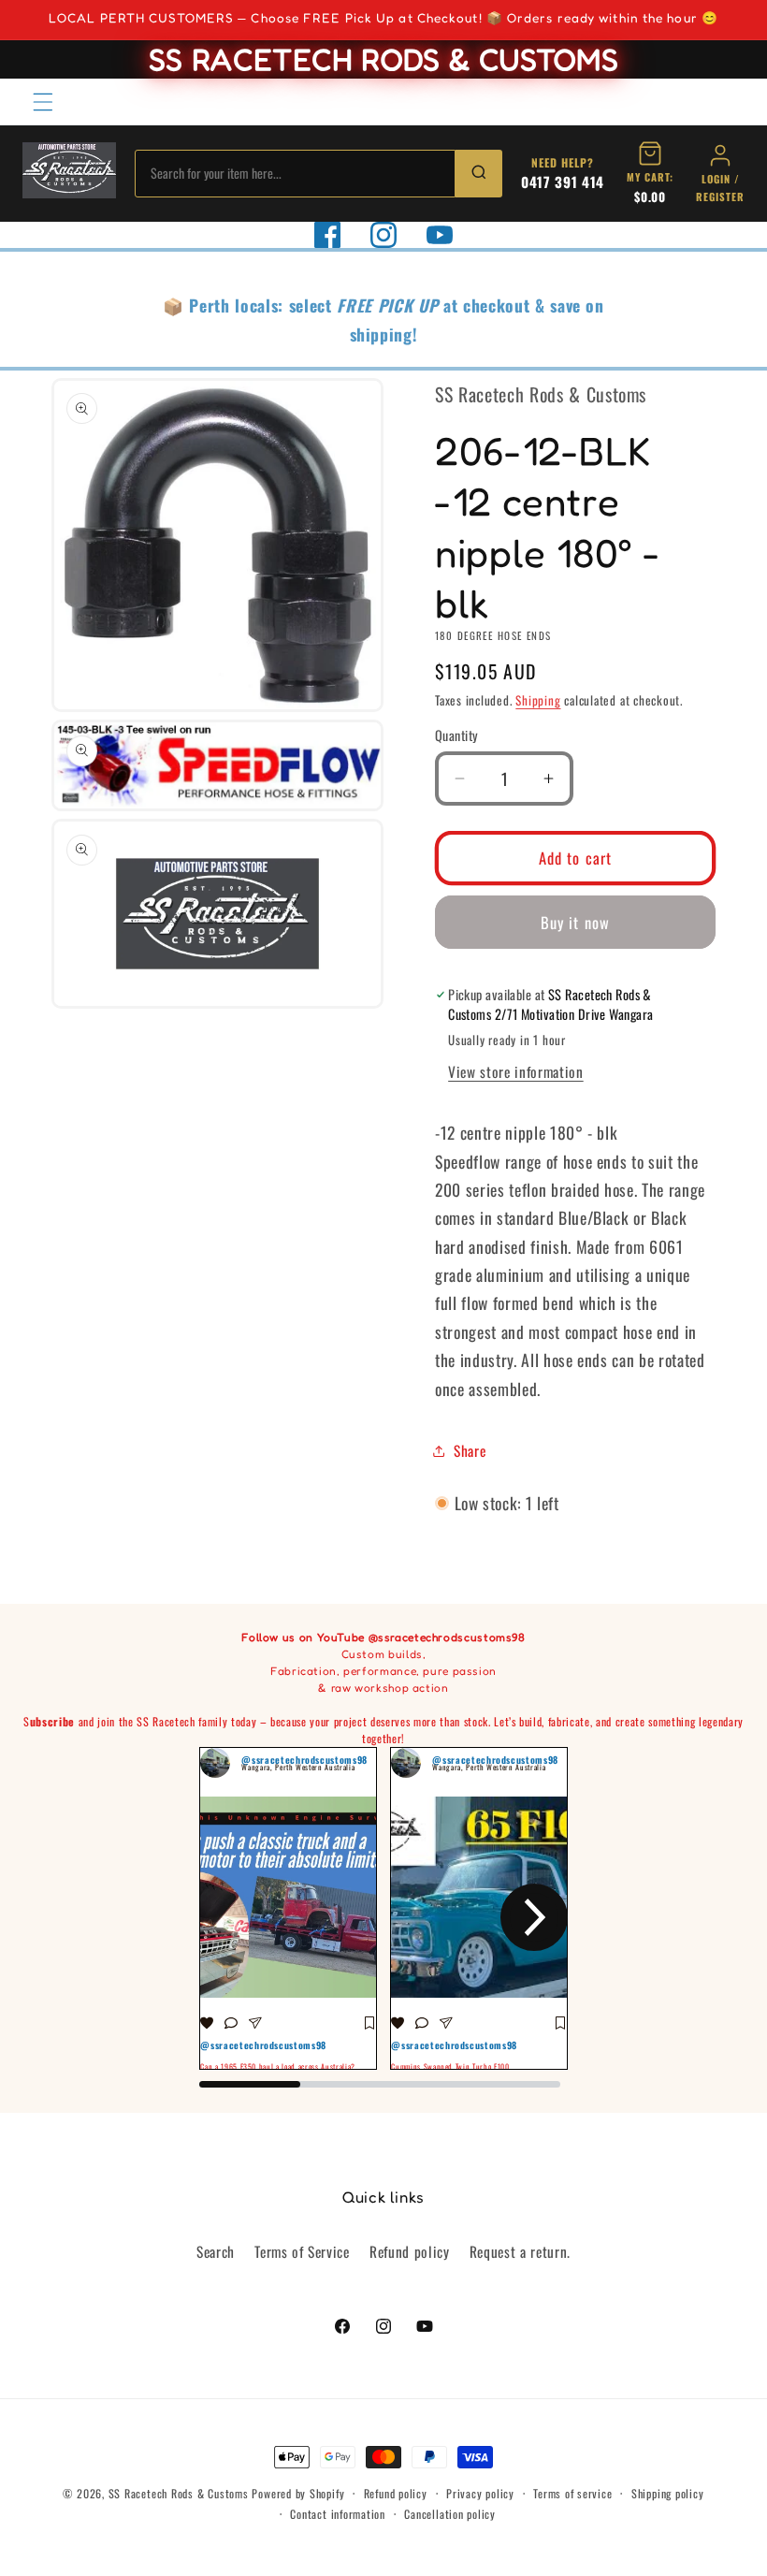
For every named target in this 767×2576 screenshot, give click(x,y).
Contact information (338, 2514)
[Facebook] (327, 235)
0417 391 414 (563, 182)
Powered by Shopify (298, 2493)
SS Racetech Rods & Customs (179, 2493)
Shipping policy (668, 2493)
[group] (288, 1908)
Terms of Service (302, 2251)
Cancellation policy (450, 2514)
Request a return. (520, 2251)
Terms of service (572, 2493)
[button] (43, 101)
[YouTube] (440, 235)
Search (216, 2251)
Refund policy (410, 2251)
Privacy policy (480, 2493)
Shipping (538, 700)
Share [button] (470, 1450)
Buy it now (575, 922)
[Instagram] (383, 235)
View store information (516, 1071)
